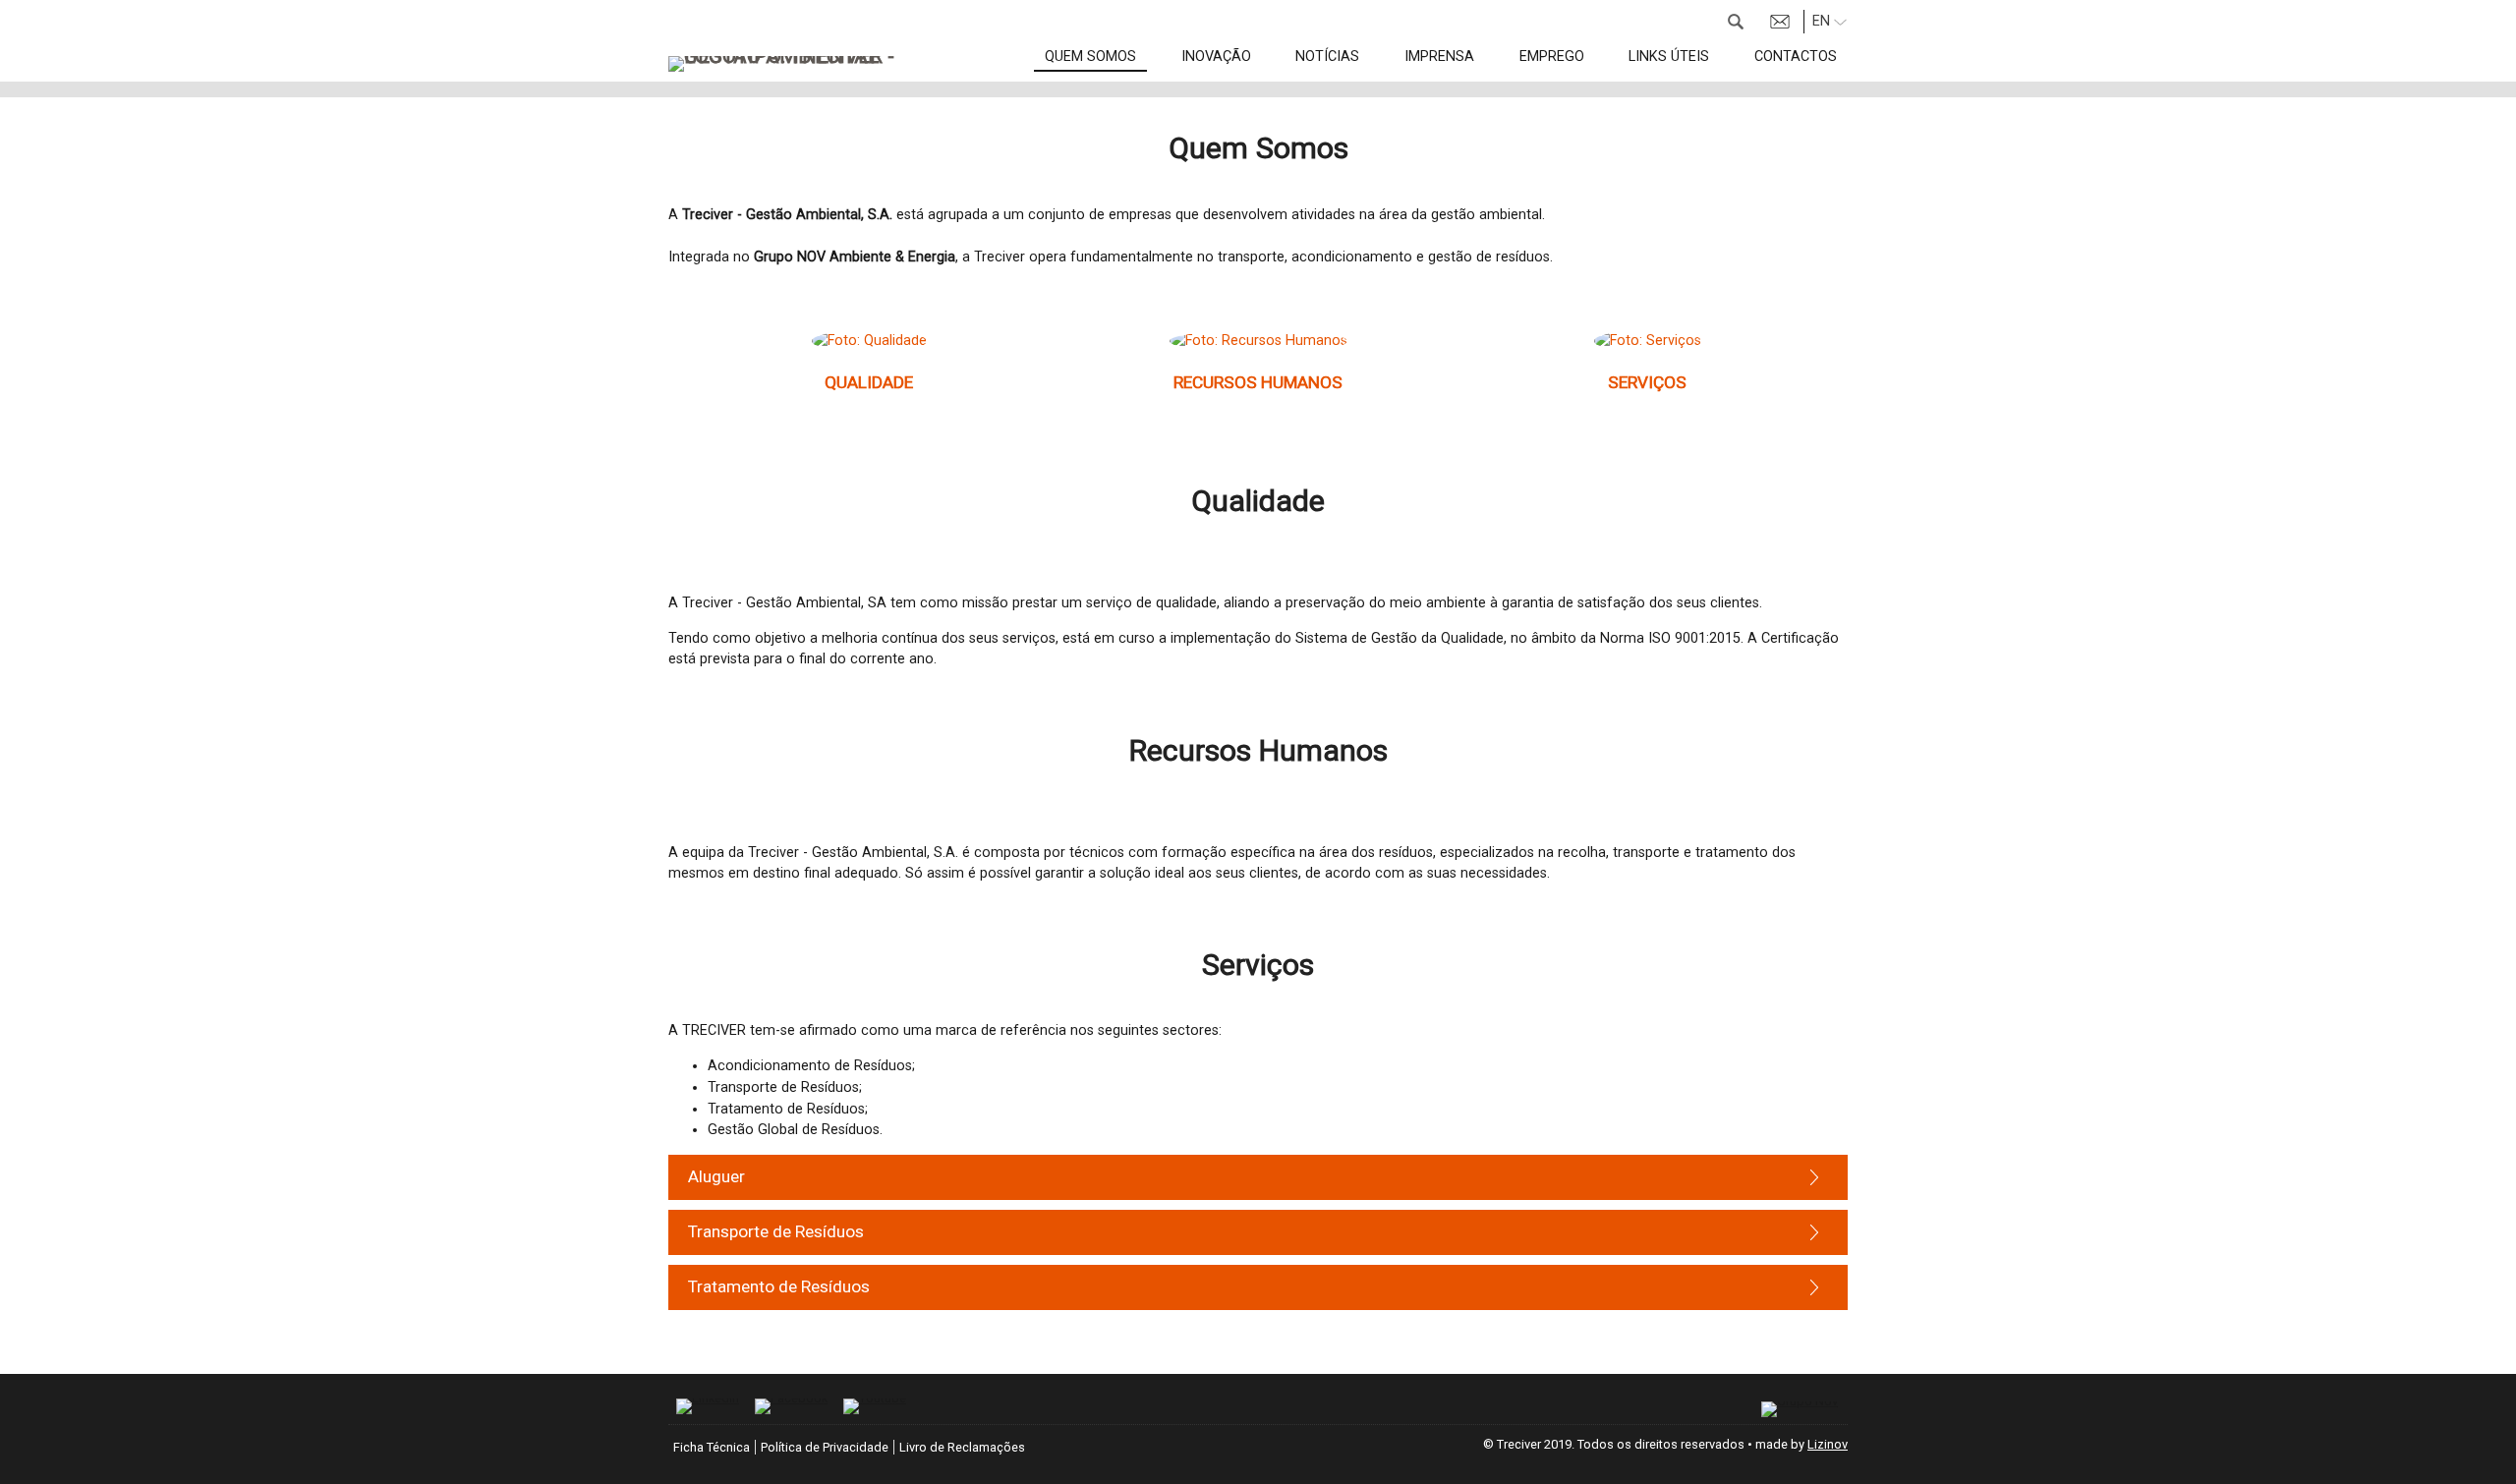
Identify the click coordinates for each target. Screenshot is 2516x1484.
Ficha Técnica (712, 1447)
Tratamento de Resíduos (779, 1286)
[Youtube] (875, 1406)
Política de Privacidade (825, 1447)
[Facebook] (791, 1406)
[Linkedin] (708, 1406)
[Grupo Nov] (1800, 1409)
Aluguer (716, 1176)
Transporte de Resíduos (776, 1231)
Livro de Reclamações (962, 1447)
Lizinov (1828, 1444)
